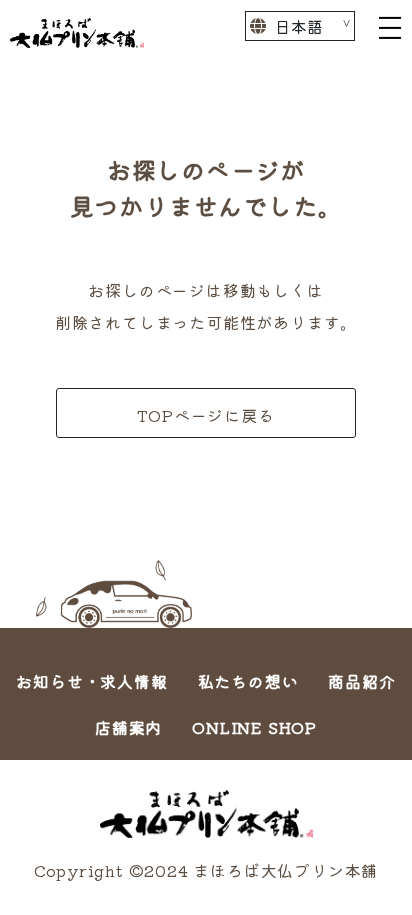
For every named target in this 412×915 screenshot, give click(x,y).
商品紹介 (361, 681)
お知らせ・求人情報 (91, 681)
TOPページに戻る (205, 415)
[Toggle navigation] (390, 26)
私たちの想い (248, 681)
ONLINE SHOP (254, 727)
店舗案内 (128, 727)
